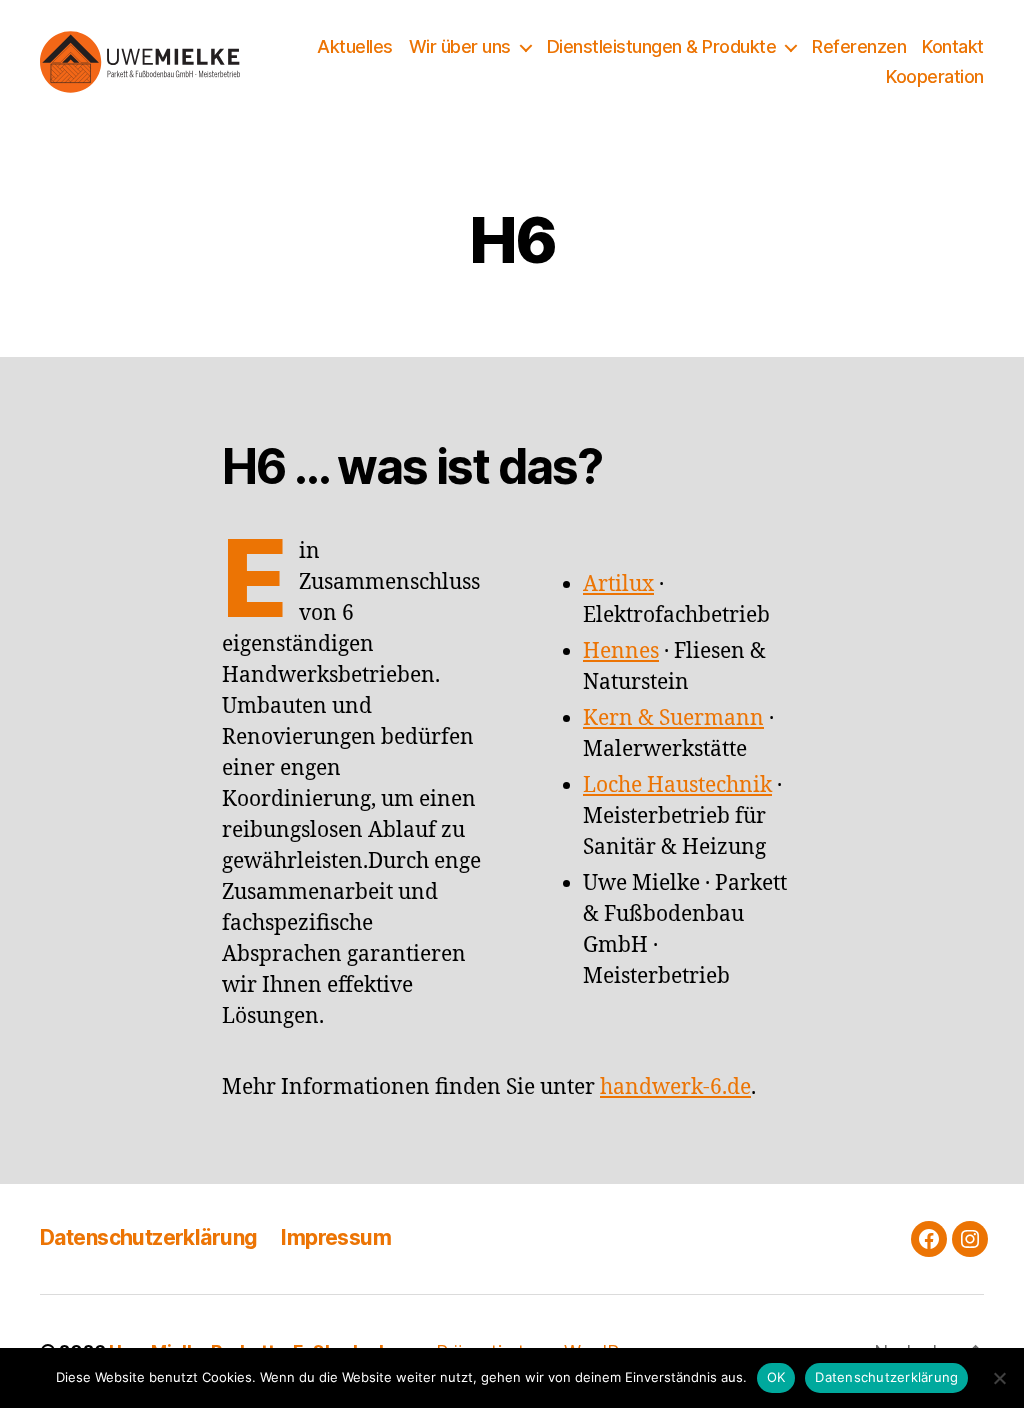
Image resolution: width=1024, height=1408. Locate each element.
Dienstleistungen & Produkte (662, 46)
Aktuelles (355, 46)
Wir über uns (460, 46)
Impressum (336, 1237)
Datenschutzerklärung (148, 1237)
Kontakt (953, 46)
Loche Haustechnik (677, 785)
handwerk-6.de (675, 1087)
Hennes (621, 651)
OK (776, 1377)
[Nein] (999, 1378)
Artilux (618, 584)
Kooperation (935, 76)
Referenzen (859, 46)
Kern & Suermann (673, 718)
